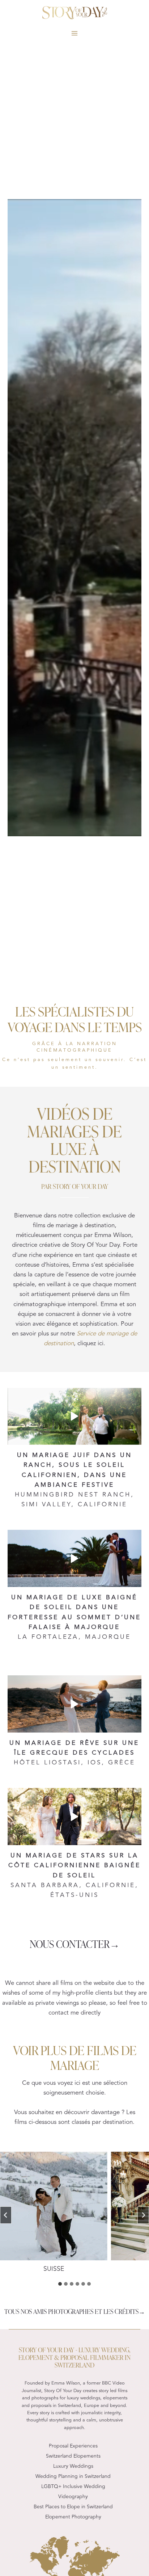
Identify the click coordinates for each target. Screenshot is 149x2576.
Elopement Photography (73, 2517)
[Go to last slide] (6, 2215)
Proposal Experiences (73, 2446)
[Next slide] (143, 2215)
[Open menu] (75, 33)
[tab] (60, 2284)
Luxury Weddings (73, 2466)
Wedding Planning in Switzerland (73, 2476)
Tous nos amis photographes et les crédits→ (75, 2311)
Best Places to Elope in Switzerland (73, 2507)
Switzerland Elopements (73, 2456)
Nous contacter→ (75, 1943)
